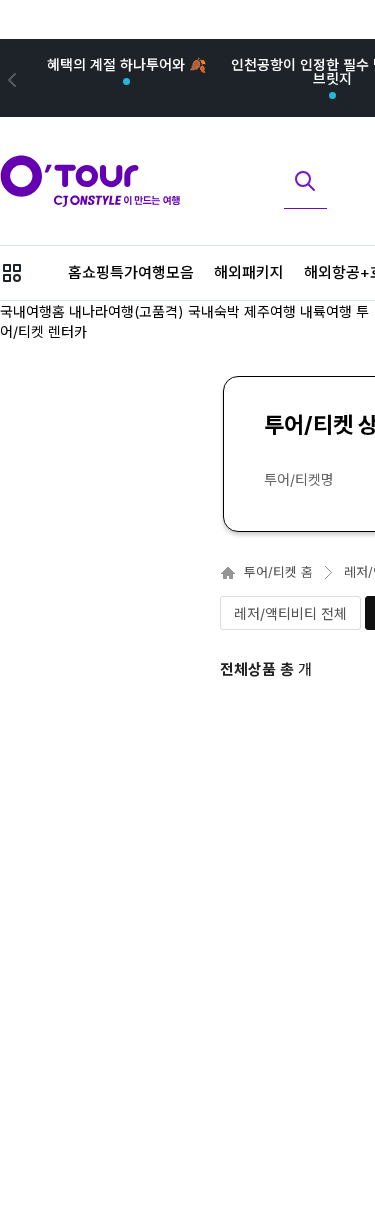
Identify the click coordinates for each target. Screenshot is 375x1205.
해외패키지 (249, 272)
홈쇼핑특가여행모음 (131, 272)
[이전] (10, 78)
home (228, 573)
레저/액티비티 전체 (290, 613)
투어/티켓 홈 (278, 572)
